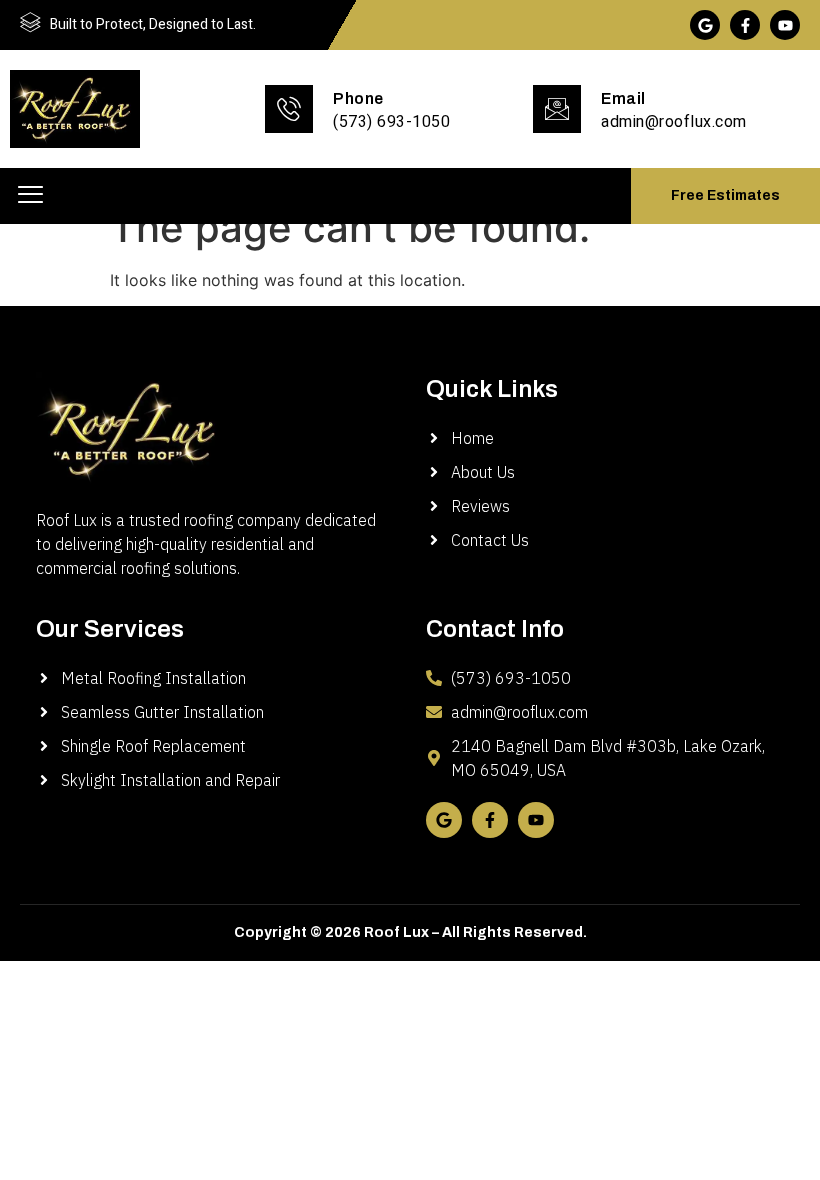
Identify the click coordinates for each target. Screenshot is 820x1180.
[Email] (557, 109)
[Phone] (289, 109)
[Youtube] (785, 25)
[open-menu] (30, 196)
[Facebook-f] (745, 25)
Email (623, 98)
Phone (358, 98)
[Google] (705, 25)
